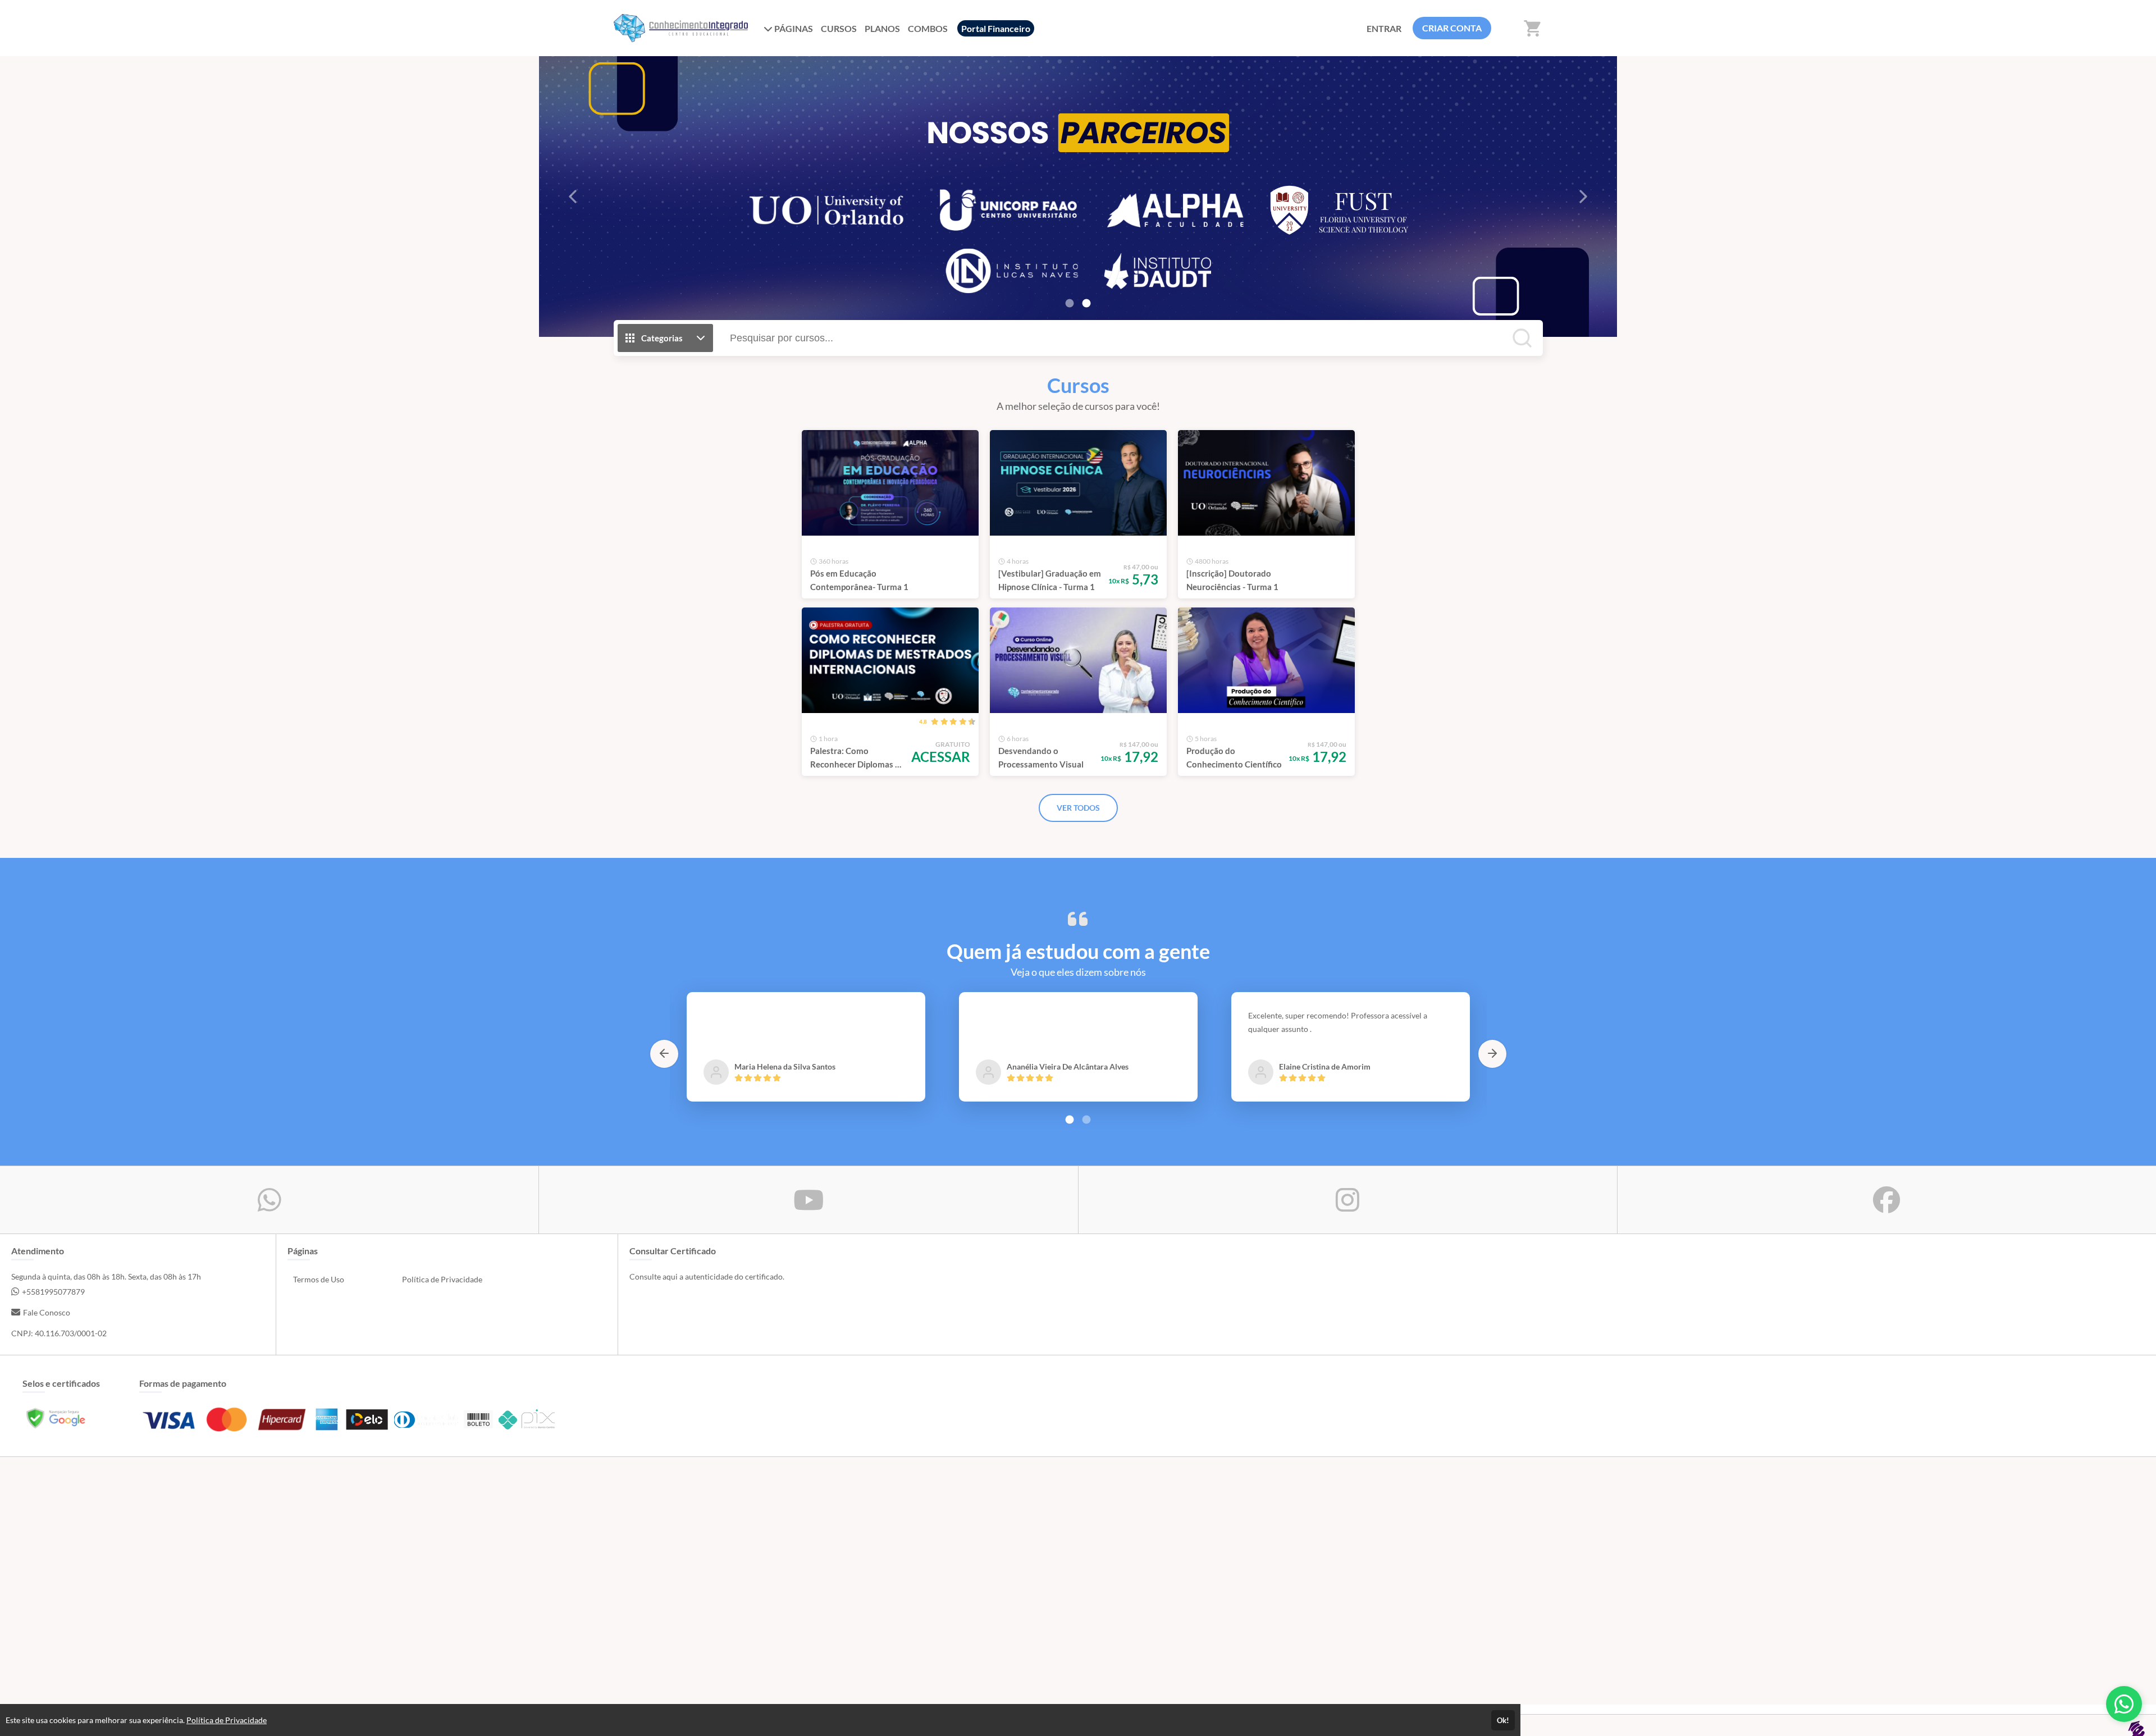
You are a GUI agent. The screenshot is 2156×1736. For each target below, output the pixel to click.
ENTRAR (1384, 28)
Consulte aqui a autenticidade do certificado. (707, 1276)
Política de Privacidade (442, 1279)
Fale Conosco (47, 1312)
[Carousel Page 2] (1086, 1120)
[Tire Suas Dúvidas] (2124, 1704)
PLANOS (882, 28)
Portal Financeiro (996, 28)
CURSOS (839, 28)
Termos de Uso (319, 1279)
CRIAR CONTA (1452, 28)
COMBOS (928, 28)
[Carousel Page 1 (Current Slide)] (1070, 1120)
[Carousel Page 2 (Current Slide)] (1086, 303)
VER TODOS (1078, 808)
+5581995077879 (53, 1292)
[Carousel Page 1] (1070, 303)
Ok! (1503, 1720)
